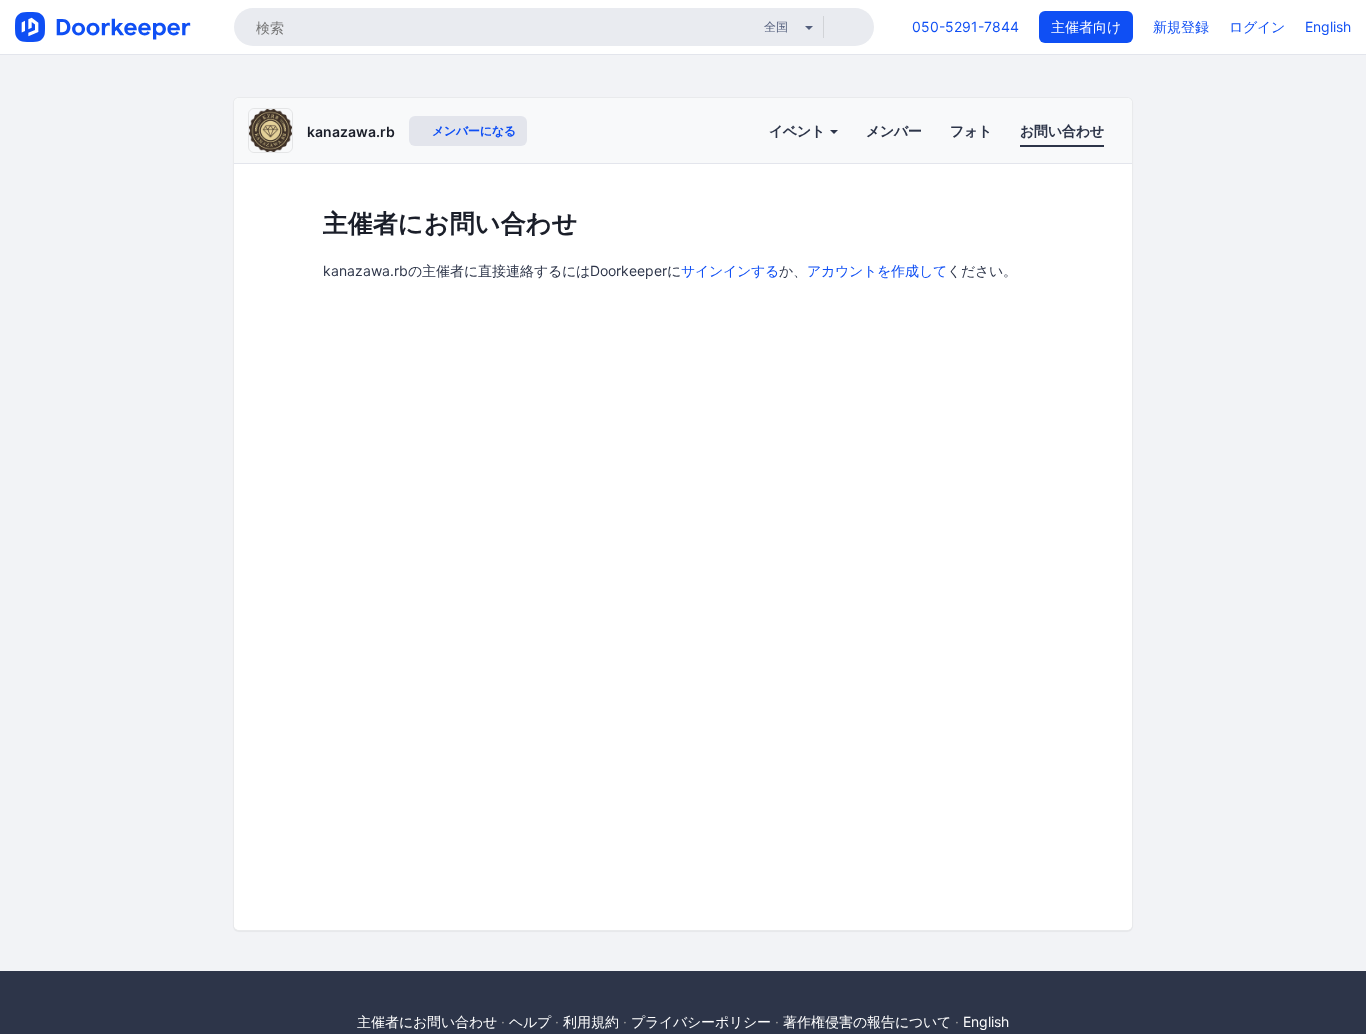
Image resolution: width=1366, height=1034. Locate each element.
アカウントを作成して (877, 270)
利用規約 (591, 1021)
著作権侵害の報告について (867, 1021)
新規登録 (1181, 26)
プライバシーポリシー (701, 1021)
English (1328, 26)
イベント (798, 130)
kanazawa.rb (351, 131)
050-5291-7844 (965, 26)
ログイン (1257, 26)
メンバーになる (472, 130)
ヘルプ (530, 1021)
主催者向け (1086, 26)
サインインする (730, 270)
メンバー (894, 130)
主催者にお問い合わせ (427, 1021)
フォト (971, 130)
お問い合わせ (1062, 130)
